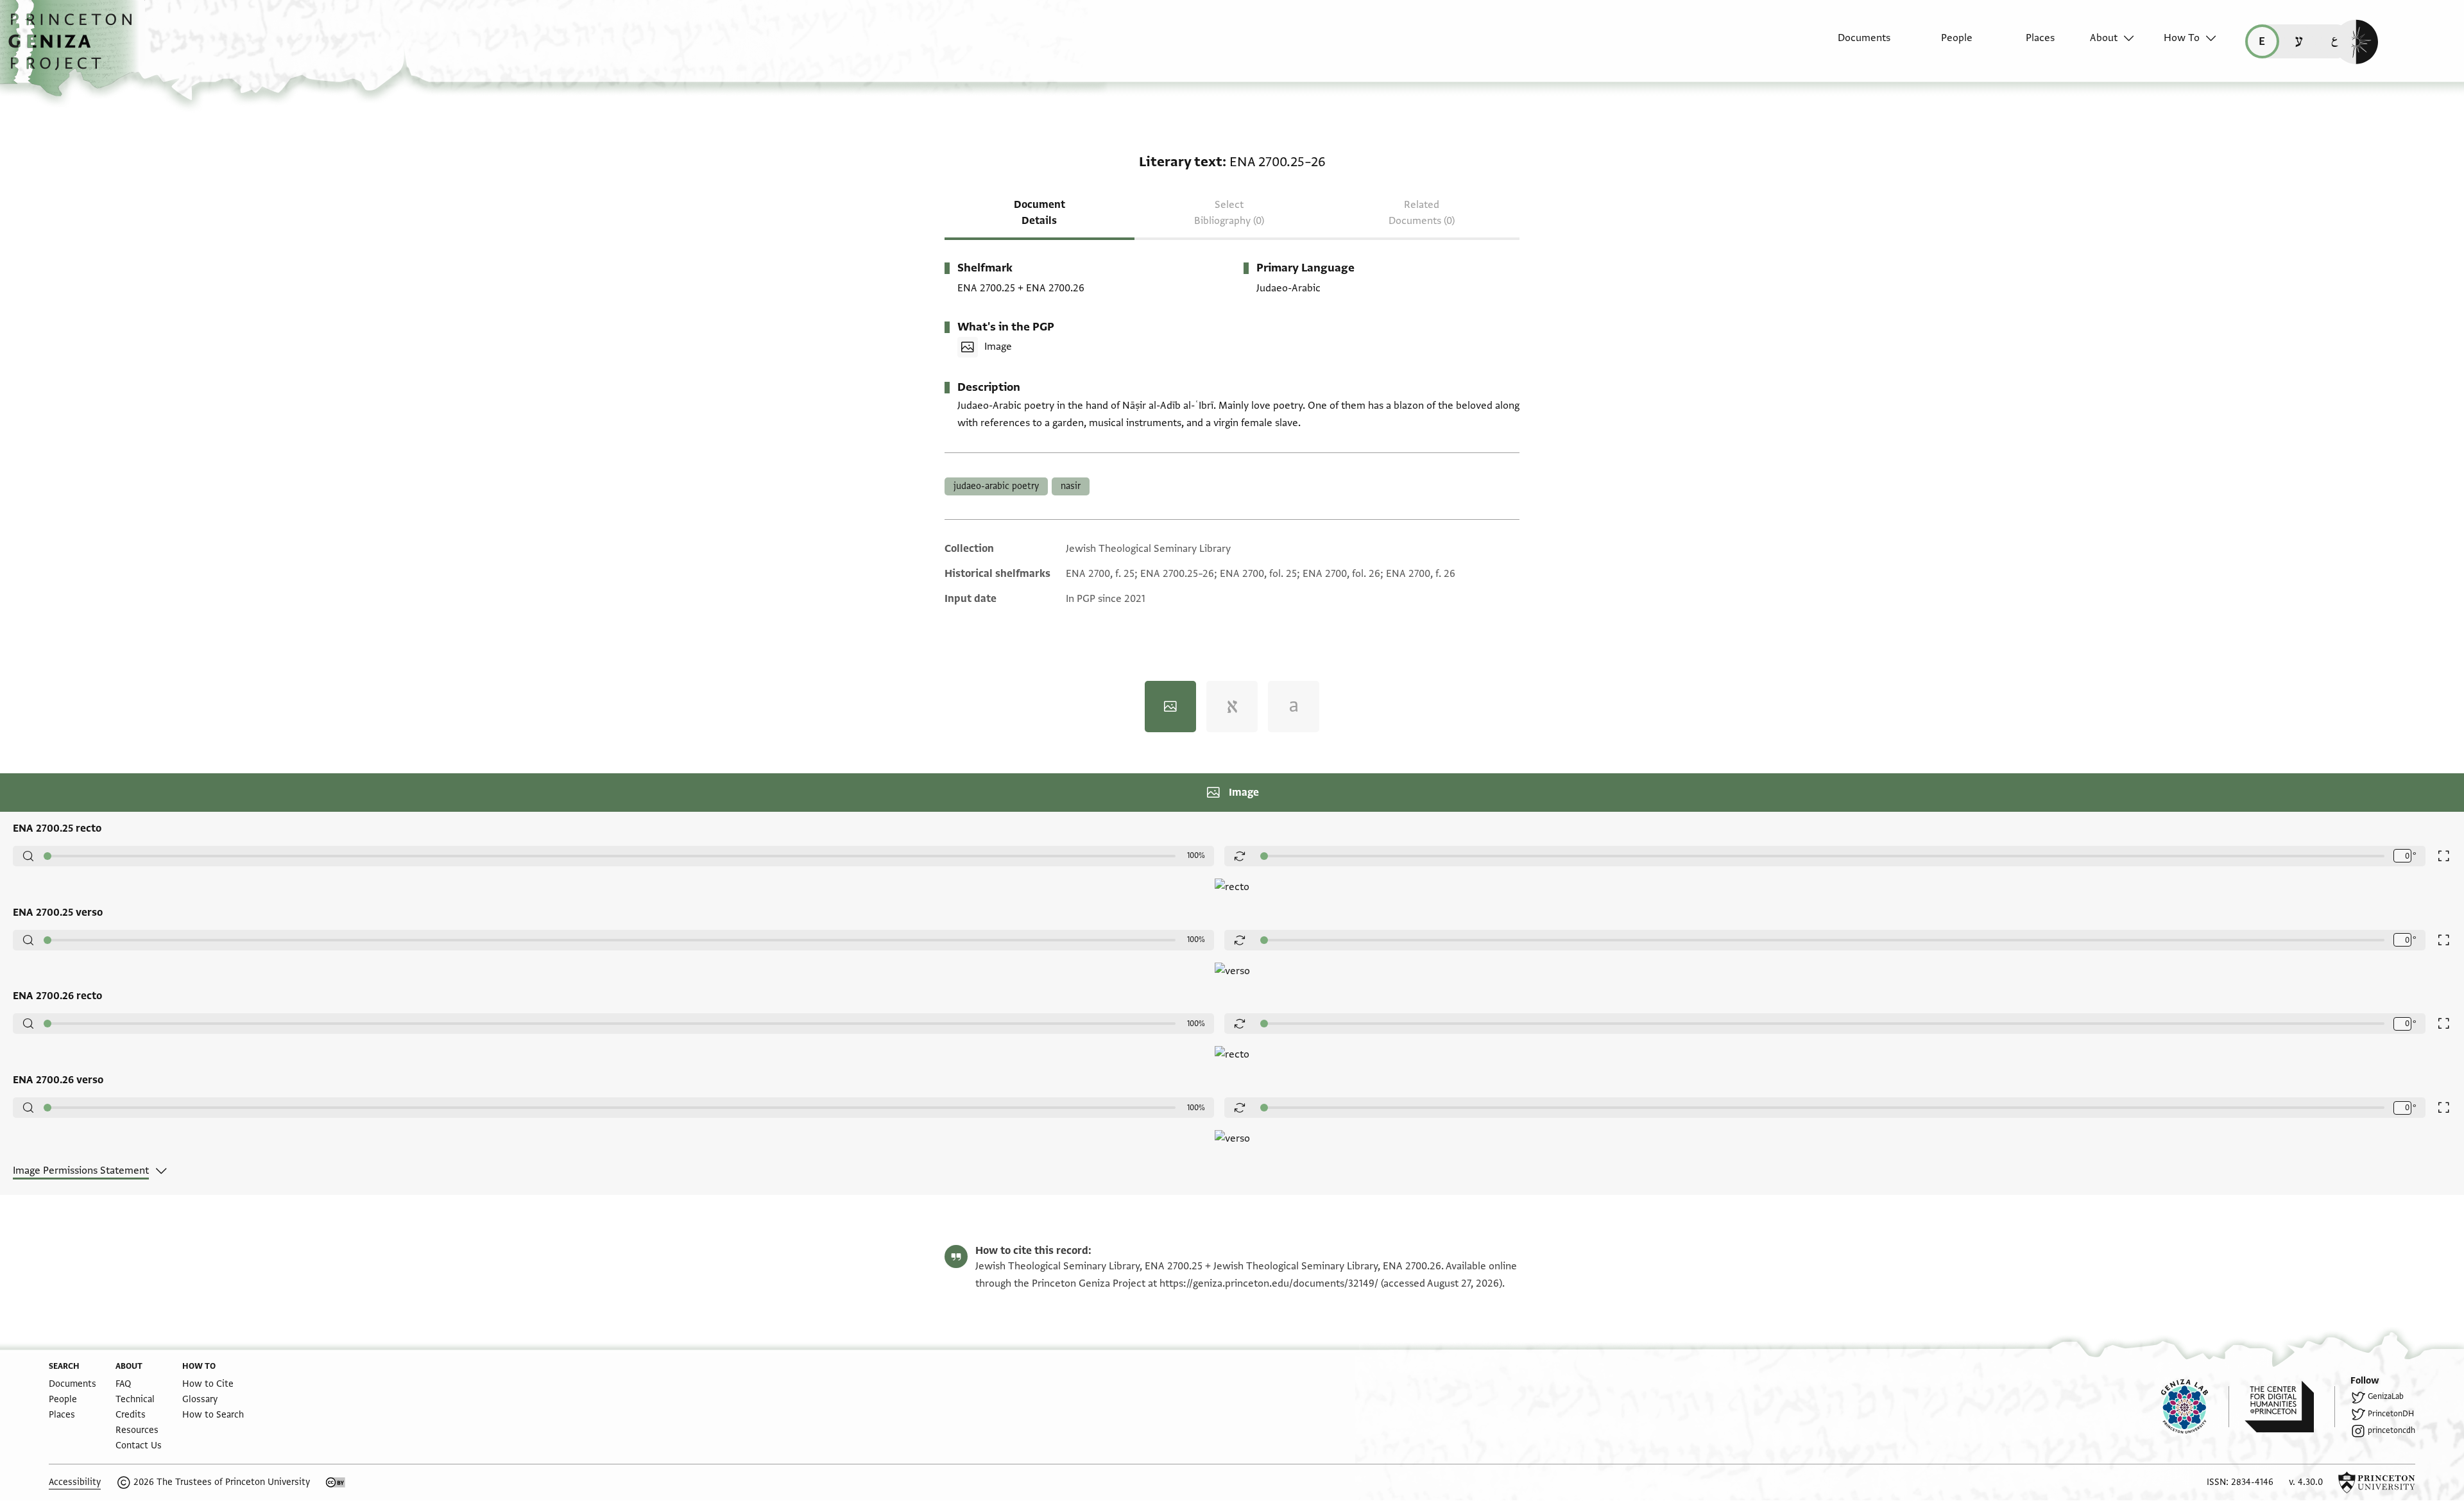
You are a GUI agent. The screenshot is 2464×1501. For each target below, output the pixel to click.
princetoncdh (2391, 1430)
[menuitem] (1853, 44)
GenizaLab (2386, 1396)
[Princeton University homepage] (2377, 1482)
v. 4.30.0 (2306, 1482)
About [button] (2104, 38)
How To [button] (2182, 38)
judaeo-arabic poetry (996, 486)
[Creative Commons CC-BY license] (336, 1482)
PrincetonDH (2391, 1414)
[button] (75, 48)
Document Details (1039, 213)
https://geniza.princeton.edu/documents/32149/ (1269, 1283)
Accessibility (75, 1482)
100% (1196, 855)
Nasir (1071, 486)
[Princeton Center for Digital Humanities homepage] (2290, 1407)
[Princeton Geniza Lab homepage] (2195, 1407)
